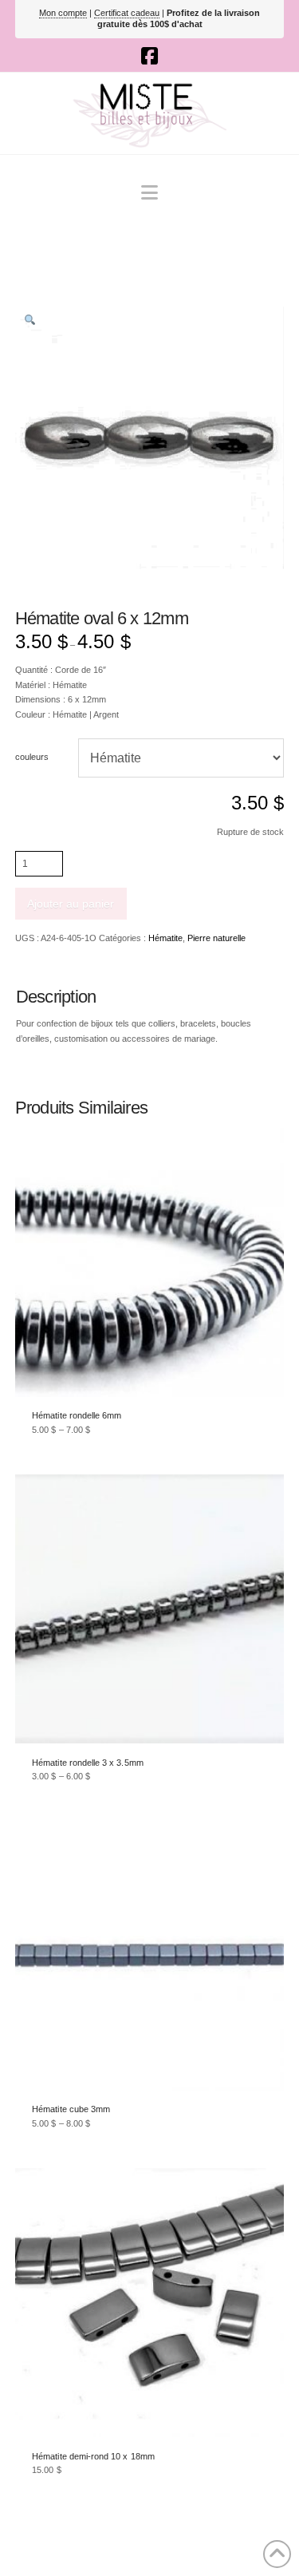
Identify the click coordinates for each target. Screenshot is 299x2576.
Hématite (165, 938)
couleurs (32, 757)
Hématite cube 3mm (71, 2109)
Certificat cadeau (127, 13)
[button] (149, 193)
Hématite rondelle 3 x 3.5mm (88, 1763)
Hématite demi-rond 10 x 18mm (93, 2456)
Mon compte (63, 13)
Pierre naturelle (216, 938)
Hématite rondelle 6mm (77, 1415)
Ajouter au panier (71, 904)
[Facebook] (149, 56)
